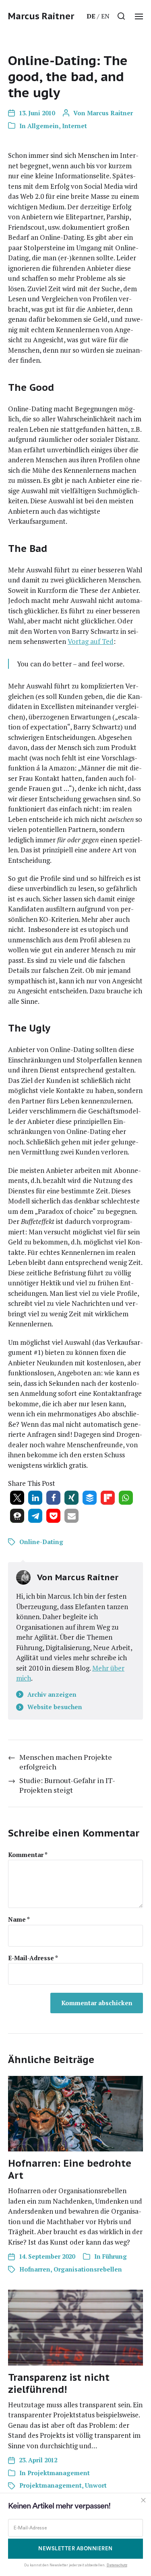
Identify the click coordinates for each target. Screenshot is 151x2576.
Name (19, 1919)
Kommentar (28, 1855)
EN (105, 16)
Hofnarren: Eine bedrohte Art (70, 2169)
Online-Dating (41, 1542)
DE (91, 16)
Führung (115, 2256)
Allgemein (43, 126)
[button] (121, 16)
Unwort (96, 2485)
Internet (74, 126)
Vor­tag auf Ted (91, 641)
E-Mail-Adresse (33, 1958)
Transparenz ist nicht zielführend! (59, 2383)
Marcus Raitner (41, 16)
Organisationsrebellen (88, 2269)
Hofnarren (35, 2269)
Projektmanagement (59, 2473)
